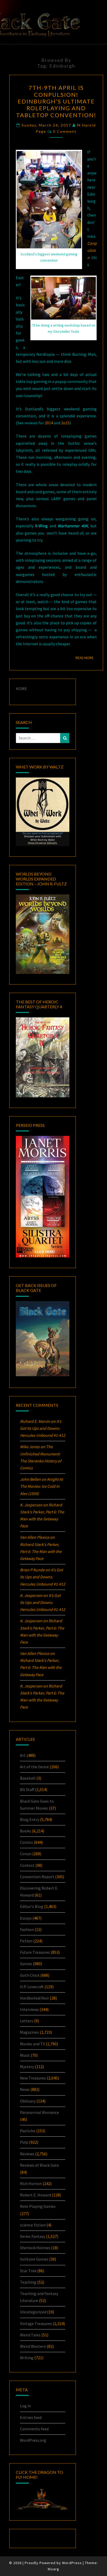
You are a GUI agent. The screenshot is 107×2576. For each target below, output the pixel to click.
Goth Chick (30, 1975)
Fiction (26, 1941)
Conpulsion (92, 250)
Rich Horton (31, 2183)
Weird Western (33, 2346)
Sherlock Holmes (35, 2248)
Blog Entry (30, 1819)
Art (23, 1755)
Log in (25, 2406)
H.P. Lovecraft (32, 1987)
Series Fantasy (33, 2236)
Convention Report (37, 1877)
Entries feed (31, 2417)
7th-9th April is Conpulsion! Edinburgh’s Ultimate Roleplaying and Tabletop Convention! (56, 101)
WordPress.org (33, 2440)
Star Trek (28, 2271)
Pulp (24, 2142)
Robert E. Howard (36, 2195)
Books (26, 1831)
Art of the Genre (34, 1767)
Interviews (29, 2009)
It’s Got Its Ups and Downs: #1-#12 (43, 1428)
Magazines (29, 2032)
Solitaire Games (34, 2259)
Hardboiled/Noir (35, 1998)
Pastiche (28, 2131)
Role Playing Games (38, 2206)
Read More (86, 658)
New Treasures (33, 2078)
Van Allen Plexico (35, 1653)
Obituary (28, 2101)
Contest (27, 1865)
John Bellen (30, 1479)
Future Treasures (35, 1952)
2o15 (65, 423)
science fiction (33, 2225)
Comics (26, 1842)
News (25, 2089)
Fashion (27, 1929)
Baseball (28, 1778)
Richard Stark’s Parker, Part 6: (41, 1551)
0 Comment (65, 131)
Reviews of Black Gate (39, 2165)
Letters (27, 2021)
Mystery (27, 2067)
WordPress (72, 2563)
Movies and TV (32, 2044)
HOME (21, 689)
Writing (27, 2358)
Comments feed (34, 2429)
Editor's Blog (32, 1906)
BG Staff (27, 1789)
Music (25, 2055)
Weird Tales (30, 2335)
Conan (26, 1854)
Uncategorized (33, 2312)
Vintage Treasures (36, 2323)
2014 (49, 423)
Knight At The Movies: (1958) (41, 1486)
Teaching (28, 2282)
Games (26, 1964)
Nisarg (53, 2569)
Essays (26, 1918)
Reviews (27, 2154)
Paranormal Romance (39, 2112)
